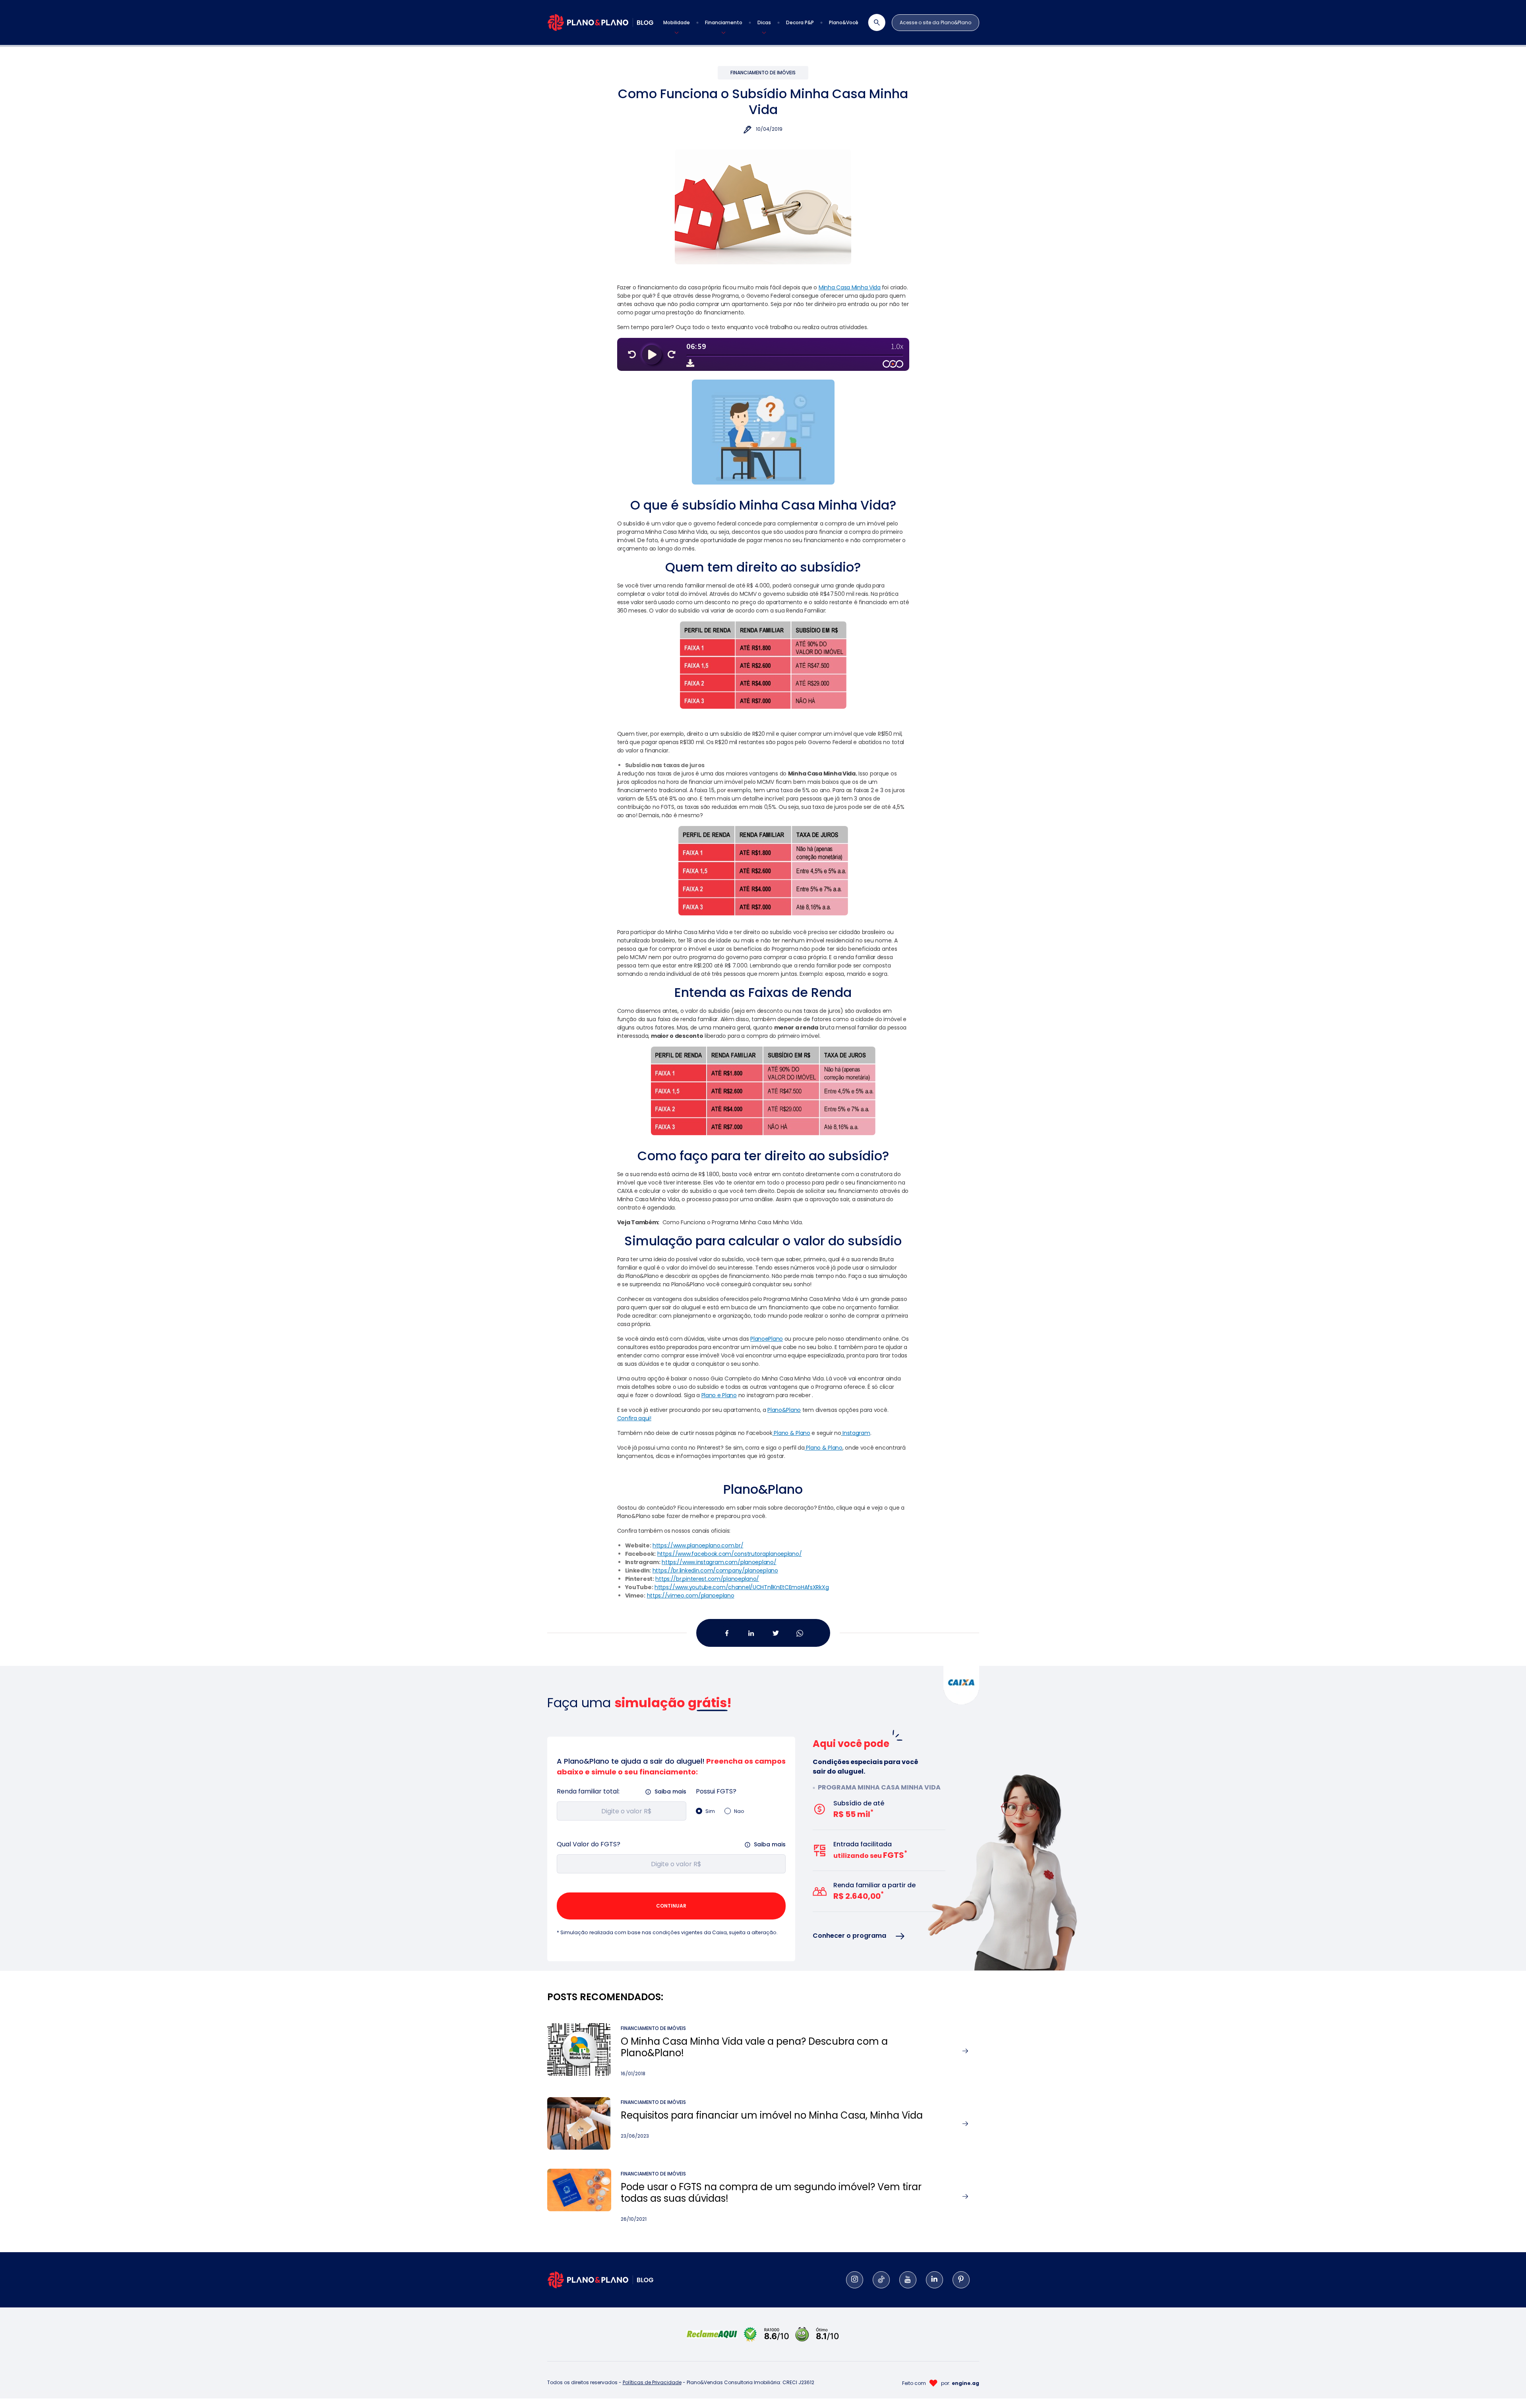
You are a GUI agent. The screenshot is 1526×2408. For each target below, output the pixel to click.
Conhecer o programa (849, 1936)
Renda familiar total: (588, 1791)
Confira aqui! (634, 1418)
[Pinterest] (961, 2280)
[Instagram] (855, 2280)
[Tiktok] (881, 2280)
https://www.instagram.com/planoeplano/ (719, 1562)
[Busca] (872, 22)
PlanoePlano (767, 1339)
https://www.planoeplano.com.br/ (698, 1545)
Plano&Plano (784, 1410)
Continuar (671, 1906)
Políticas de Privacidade (652, 2382)
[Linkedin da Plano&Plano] (751, 1633)
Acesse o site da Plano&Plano (935, 22)
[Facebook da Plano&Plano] (727, 1633)
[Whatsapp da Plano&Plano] (799, 1633)
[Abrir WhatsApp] (1506, 2388)
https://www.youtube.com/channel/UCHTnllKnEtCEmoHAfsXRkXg (742, 1587)
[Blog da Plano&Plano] (600, 22)
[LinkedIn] (934, 2280)
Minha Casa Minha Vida (850, 287)
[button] (677, 23)
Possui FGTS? (716, 1791)
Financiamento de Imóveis (763, 73)
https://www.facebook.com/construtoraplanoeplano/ (730, 1554)
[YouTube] (908, 2280)
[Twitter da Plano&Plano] (775, 1633)
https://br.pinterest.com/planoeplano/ (707, 1579)
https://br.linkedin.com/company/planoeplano (715, 1570)
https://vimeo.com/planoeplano (691, 1596)
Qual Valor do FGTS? (589, 1844)
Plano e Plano (719, 1395)
